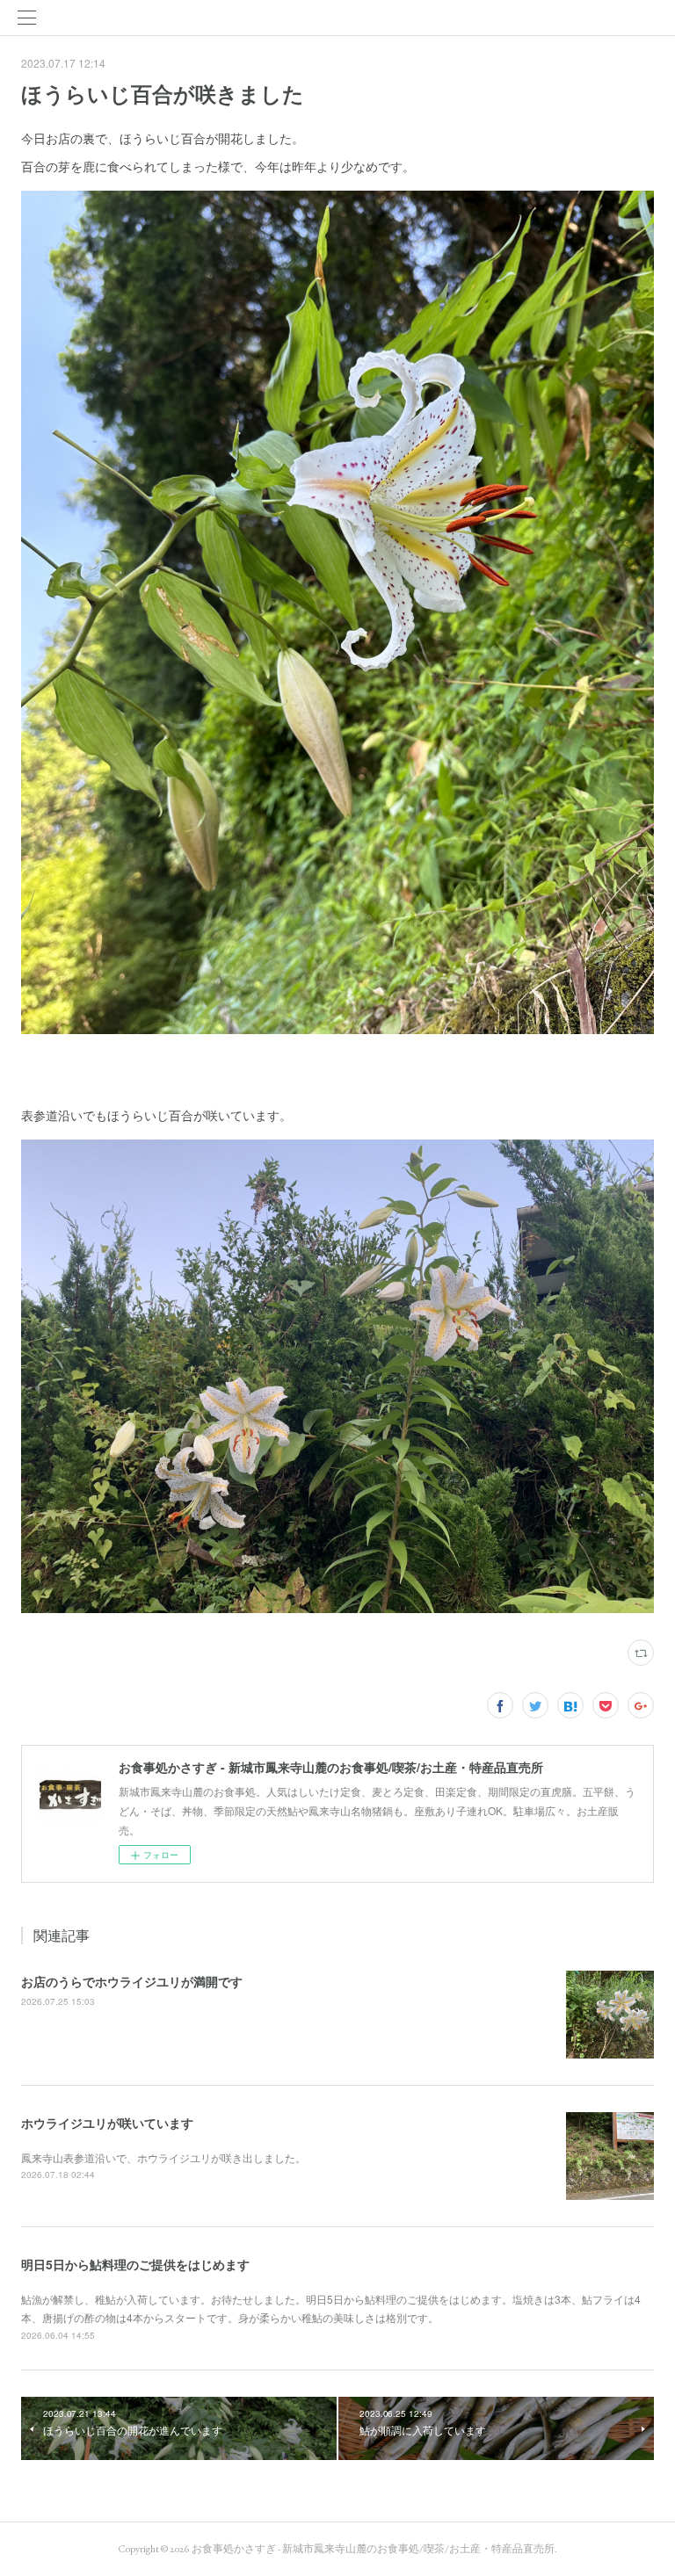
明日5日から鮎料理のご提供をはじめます (135, 2264)
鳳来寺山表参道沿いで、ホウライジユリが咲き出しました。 (163, 2157)
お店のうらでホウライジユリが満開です (132, 1981)
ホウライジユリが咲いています (107, 2123)
